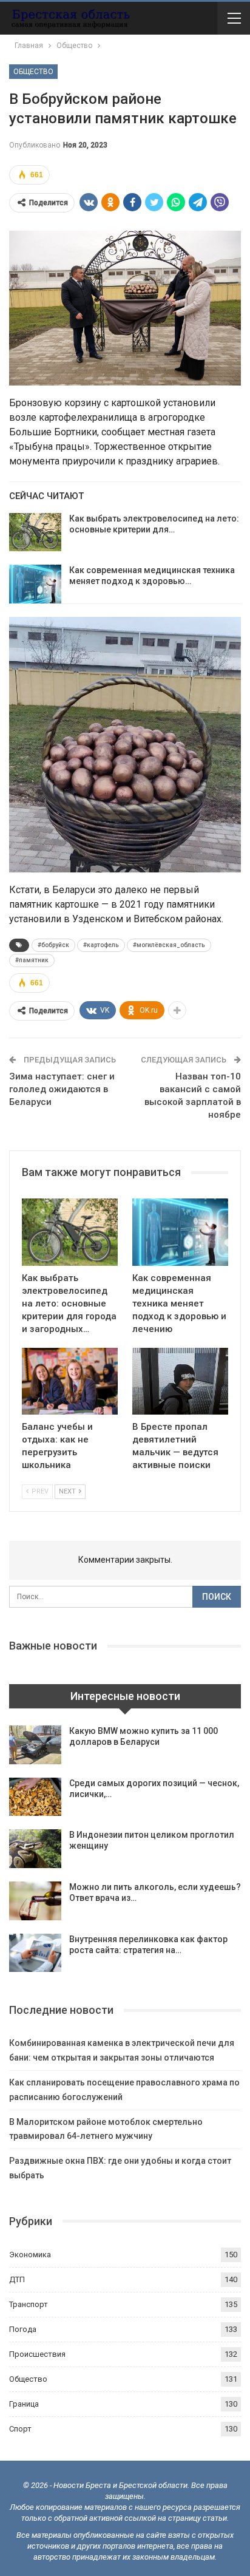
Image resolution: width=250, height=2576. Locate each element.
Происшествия (37, 2354)
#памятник (32, 960)
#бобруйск (53, 945)
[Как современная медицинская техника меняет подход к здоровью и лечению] (35, 584)
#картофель (101, 945)
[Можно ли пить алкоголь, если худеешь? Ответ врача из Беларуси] (35, 1901)
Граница (24, 2404)
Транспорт (29, 2304)
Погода (23, 2329)
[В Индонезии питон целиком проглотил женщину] (35, 1849)
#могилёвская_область (169, 945)
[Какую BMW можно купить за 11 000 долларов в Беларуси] (35, 1745)
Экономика (30, 2255)
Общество (33, 72)
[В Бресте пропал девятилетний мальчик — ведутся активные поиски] (180, 1381)
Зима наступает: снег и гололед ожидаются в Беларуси (62, 1089)
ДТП (17, 2279)
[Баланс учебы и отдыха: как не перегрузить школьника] (70, 1381)
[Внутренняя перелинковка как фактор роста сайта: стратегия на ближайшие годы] (35, 1953)
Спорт (20, 2429)
